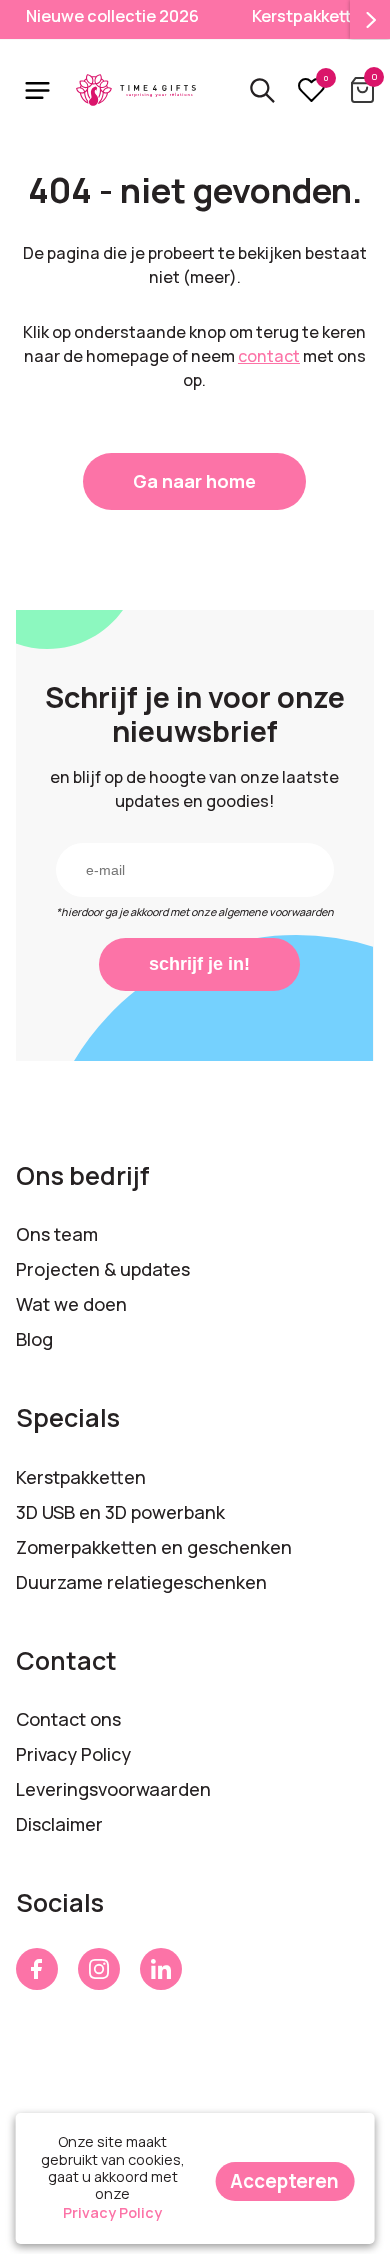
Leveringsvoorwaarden (113, 1789)
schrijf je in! (199, 964)
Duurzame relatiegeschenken (141, 1582)
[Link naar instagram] (99, 1969)
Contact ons (68, 1719)
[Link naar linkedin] (161, 1969)
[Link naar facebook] (37, 1969)
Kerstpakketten (81, 1477)
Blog (34, 1339)
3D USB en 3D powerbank (120, 1512)
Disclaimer (59, 1824)
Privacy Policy (73, 1754)
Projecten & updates (103, 1269)
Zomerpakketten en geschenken (154, 1547)
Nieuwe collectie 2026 (112, 16)
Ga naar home (194, 481)
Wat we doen (71, 1304)
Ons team (57, 1234)
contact (269, 356)
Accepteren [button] (284, 2181)
